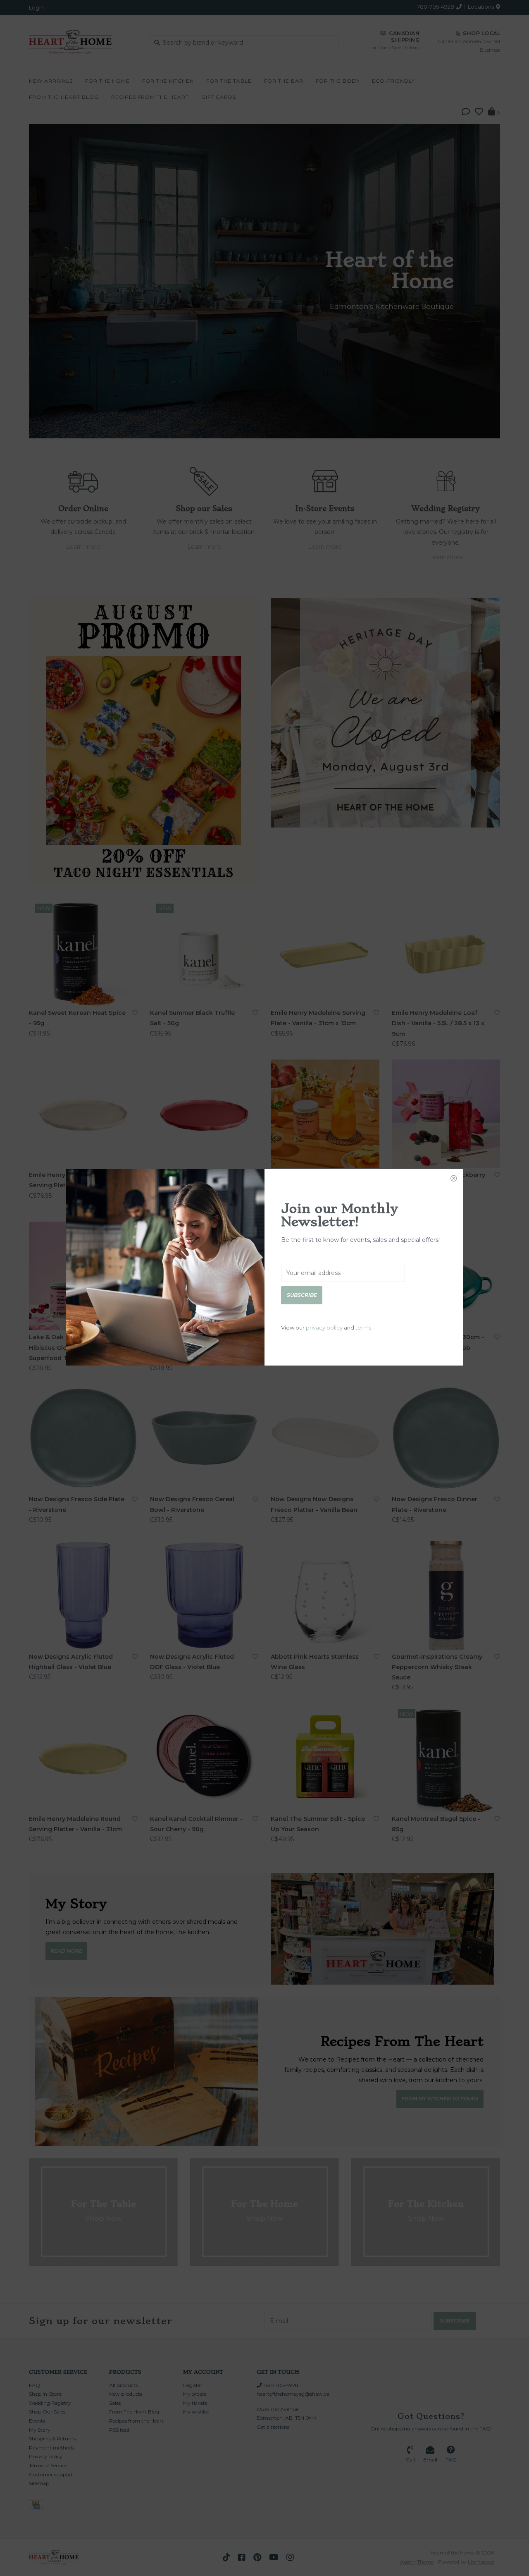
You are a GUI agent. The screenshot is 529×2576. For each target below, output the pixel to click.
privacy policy (324, 1327)
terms (363, 1327)
